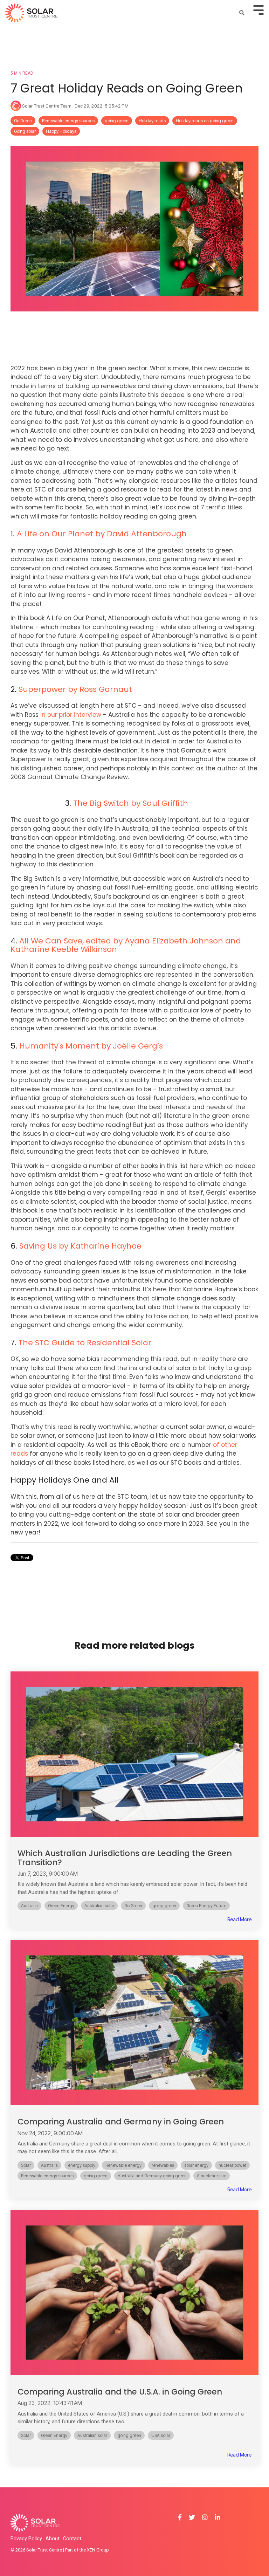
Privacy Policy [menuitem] (26, 2539)
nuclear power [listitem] (232, 2165)
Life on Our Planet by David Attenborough (105, 534)
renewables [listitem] (163, 2165)
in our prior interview (71, 715)
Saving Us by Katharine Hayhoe (80, 1246)
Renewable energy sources (68, 121)
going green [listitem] (164, 1906)
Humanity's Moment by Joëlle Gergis (91, 1046)
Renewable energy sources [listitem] (47, 2176)
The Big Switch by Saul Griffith (131, 803)
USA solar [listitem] (161, 2435)
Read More (239, 1919)
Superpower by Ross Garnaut (75, 689)
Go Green (23, 121)
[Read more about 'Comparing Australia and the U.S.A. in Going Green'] (134, 2293)
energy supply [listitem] (82, 2165)
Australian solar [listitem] (99, 1906)
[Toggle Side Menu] (258, 9)
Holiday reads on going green (205, 121)
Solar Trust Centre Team (47, 106)
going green (117, 121)
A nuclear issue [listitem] (212, 2176)
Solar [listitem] (26, 2165)
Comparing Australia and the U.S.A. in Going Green (120, 2392)
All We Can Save (51, 941)
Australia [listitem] (29, 1906)
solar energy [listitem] (196, 2165)
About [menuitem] (53, 2539)
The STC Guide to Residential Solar (85, 1343)
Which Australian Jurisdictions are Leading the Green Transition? (125, 1858)
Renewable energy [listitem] (123, 2165)
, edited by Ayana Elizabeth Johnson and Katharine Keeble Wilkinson (126, 945)
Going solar (25, 131)
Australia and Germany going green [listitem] (152, 2176)
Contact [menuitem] (72, 2539)
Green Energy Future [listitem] (206, 1906)
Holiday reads (152, 121)
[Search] (242, 13)
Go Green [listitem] (133, 1906)
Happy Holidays (61, 131)
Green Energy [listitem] (61, 1906)
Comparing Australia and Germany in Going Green (121, 2122)
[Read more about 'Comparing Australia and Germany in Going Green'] (134, 2022)
